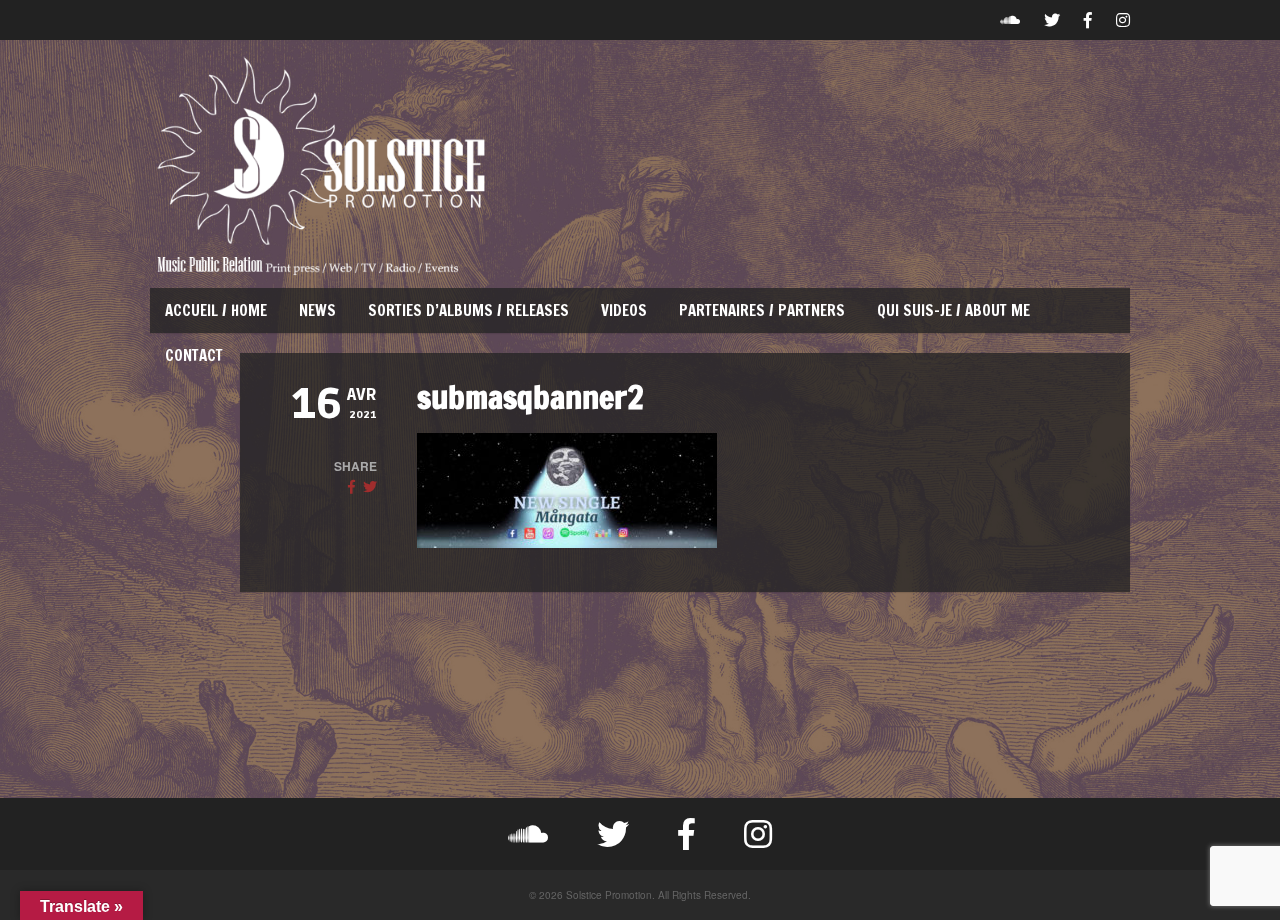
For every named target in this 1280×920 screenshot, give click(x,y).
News (317, 310)
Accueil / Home (216, 310)
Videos (624, 310)
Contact (194, 355)
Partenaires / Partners (762, 310)
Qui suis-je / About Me (953, 310)
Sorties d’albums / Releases (468, 310)
